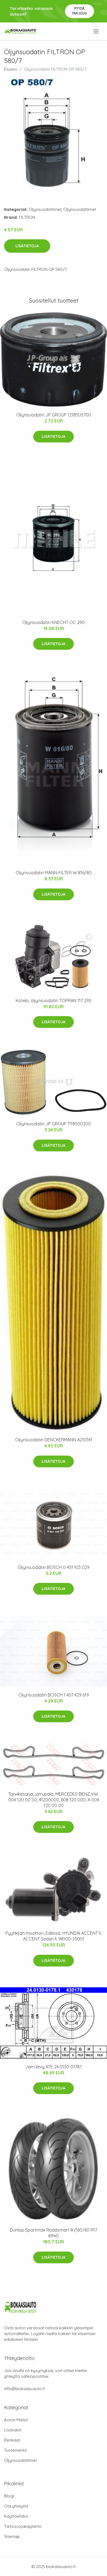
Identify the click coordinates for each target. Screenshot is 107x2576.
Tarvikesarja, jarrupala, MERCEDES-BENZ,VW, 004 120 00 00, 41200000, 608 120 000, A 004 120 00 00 (54, 1800)
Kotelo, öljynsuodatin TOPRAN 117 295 (54, 1001)
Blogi (9, 2496)
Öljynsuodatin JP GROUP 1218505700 (54, 415)
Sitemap (12, 2536)
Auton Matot (16, 2420)
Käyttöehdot (16, 2516)
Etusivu (11, 69)
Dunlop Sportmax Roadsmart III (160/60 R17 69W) (54, 2233)
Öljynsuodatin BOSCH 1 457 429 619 (54, 1695)
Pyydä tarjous (79, 11)
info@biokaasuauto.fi (25, 2389)
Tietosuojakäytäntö (23, 2526)
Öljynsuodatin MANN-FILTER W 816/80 (54, 873)
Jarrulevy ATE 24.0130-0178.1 (54, 2067)
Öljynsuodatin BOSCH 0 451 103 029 (54, 1567)
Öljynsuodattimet (45, 209)
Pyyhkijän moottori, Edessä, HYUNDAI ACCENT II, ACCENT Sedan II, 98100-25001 (54, 1936)
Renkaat (12, 2440)
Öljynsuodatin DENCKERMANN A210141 (54, 1440)
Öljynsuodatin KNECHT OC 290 (54, 622)
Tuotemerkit (16, 2450)
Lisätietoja (27, 246)
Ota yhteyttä (16, 2506)
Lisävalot (13, 2430)
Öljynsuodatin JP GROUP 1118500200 (54, 1124)
